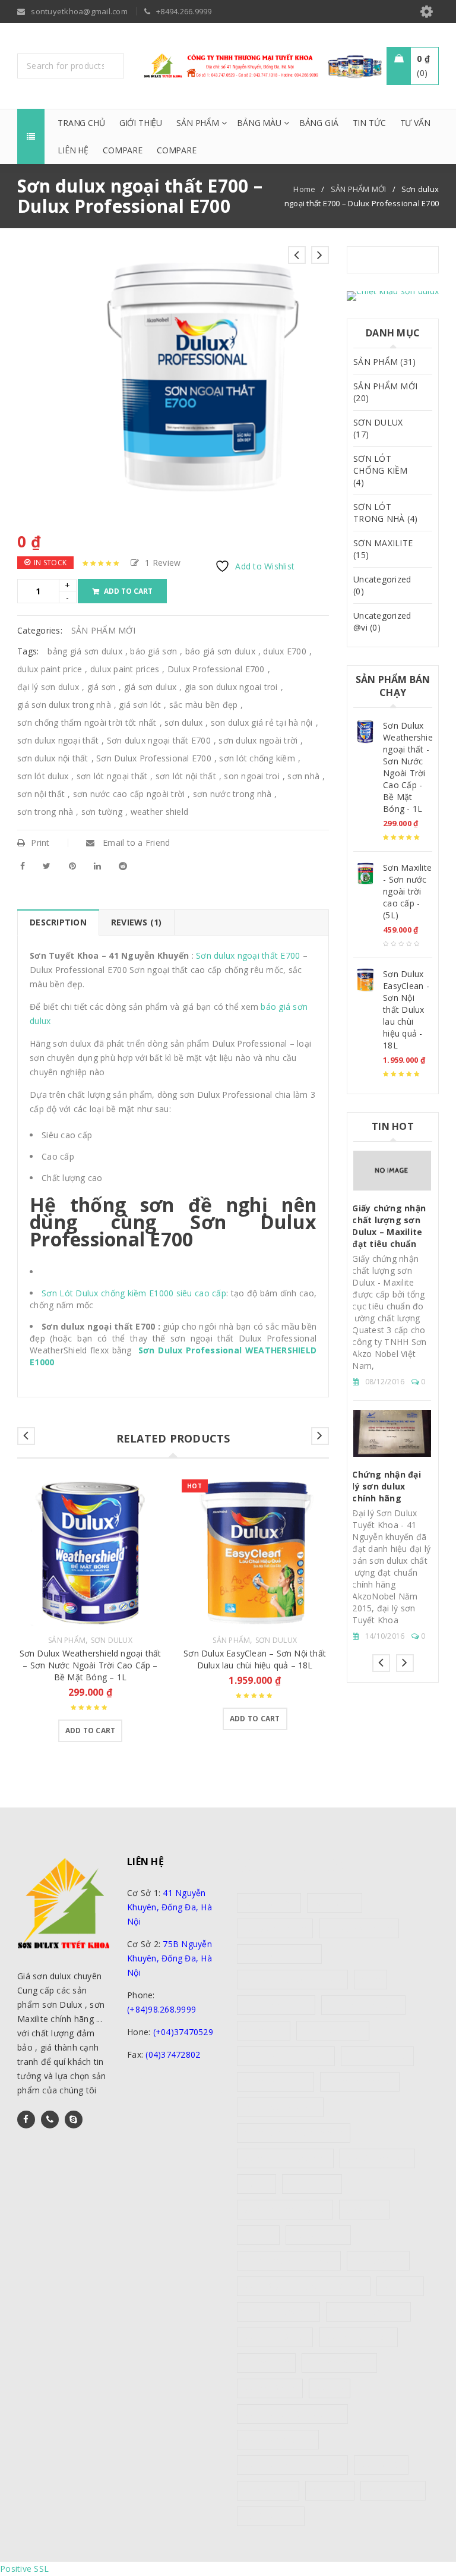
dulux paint (264, 2031)
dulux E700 (285, 651)
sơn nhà (303, 776)
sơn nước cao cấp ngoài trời (129, 794)
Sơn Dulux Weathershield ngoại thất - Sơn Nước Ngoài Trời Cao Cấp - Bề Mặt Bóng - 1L (408, 767)
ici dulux (258, 2235)
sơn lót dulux (43, 776)
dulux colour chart (276, 2005)
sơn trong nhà (45, 812)
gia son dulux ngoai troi (231, 687)
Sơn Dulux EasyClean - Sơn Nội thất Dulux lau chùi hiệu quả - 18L (406, 1010)
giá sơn (102, 687)
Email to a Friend (135, 843)
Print (40, 843)
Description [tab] (58, 922)
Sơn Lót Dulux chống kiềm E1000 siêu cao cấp (134, 1293)
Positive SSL (24, 2569)
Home (304, 189)
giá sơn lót (140, 705)
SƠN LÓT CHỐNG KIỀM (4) (381, 470)
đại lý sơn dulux (48, 687)
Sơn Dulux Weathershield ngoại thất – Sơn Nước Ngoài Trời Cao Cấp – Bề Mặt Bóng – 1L (91, 1665)
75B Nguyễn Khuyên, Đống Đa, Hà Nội (170, 1958)
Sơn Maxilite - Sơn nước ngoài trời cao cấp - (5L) (407, 891)
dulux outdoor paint (364, 2005)
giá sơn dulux (150, 687)
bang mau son (269, 1903)
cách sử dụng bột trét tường (292, 1980)
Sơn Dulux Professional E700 (154, 758)
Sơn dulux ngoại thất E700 (159, 740)
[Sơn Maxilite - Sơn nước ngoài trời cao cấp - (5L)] (365, 874)
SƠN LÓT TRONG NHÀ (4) (385, 513)
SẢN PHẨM (67, 1640)
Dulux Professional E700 (216, 669)
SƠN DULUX (112, 1640)
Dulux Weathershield (280, 2107)
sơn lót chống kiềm (257, 758)
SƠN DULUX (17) (378, 428)
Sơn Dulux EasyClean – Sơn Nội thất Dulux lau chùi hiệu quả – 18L (255, 1659)
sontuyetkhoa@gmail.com (179, 2091)
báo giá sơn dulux (220, 651)
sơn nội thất (41, 794)
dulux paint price (50, 669)
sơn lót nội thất (186, 776)
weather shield (160, 812)
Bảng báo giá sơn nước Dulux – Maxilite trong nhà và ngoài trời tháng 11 (391, 1394)
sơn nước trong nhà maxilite (292, 2465)
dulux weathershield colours (294, 2133)
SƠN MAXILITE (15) (383, 549)
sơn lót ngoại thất (112, 776)
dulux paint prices (125, 669)
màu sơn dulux (318, 2235)
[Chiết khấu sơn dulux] (393, 296)
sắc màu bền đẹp (204, 705)
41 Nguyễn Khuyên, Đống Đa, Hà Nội (170, 1907)
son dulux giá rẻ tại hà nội (262, 722)
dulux (370, 1980)
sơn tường (102, 812)
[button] (91, 1731)
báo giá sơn (153, 651)
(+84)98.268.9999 (161, 2009)
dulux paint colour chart (286, 2056)
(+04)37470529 (183, 2032)
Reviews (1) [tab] (137, 922)
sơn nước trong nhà (232, 794)
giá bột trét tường (377, 2158)
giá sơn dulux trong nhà (64, 705)
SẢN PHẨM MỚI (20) (385, 392)
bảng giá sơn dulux (85, 651)
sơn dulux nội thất (53, 758)
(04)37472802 (173, 2054)
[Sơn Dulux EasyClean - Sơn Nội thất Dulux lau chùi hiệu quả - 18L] (365, 980)
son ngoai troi (252, 776)
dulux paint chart (333, 2031)
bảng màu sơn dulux (279, 1954)
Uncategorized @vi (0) (382, 621)
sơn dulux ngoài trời (258, 740)
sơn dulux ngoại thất (58, 740)
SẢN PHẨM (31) (384, 362)
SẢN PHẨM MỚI (359, 189)
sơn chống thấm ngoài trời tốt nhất (87, 722)
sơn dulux (183, 722)
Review (163, 563)
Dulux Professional (360, 2082)
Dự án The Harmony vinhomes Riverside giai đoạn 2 (383, 1241)
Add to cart (128, 591)
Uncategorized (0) (382, 585)
